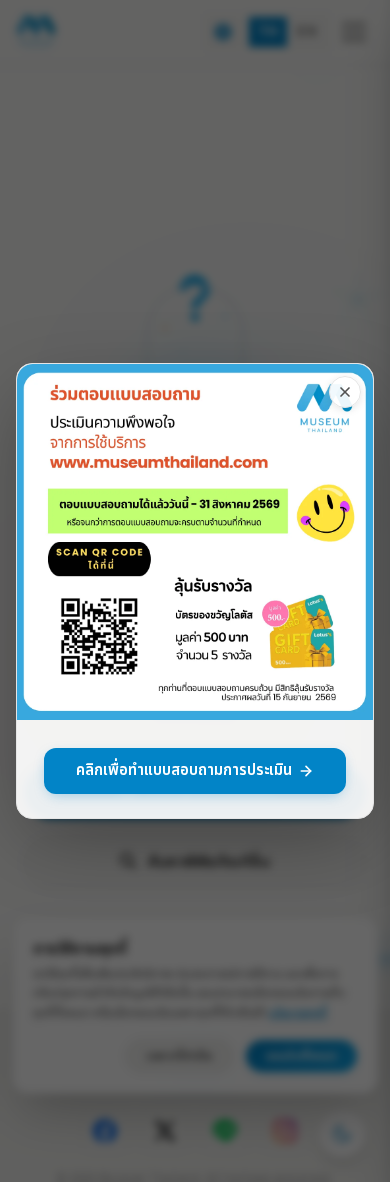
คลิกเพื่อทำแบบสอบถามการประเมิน (184, 770)
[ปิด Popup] (345, 392)
